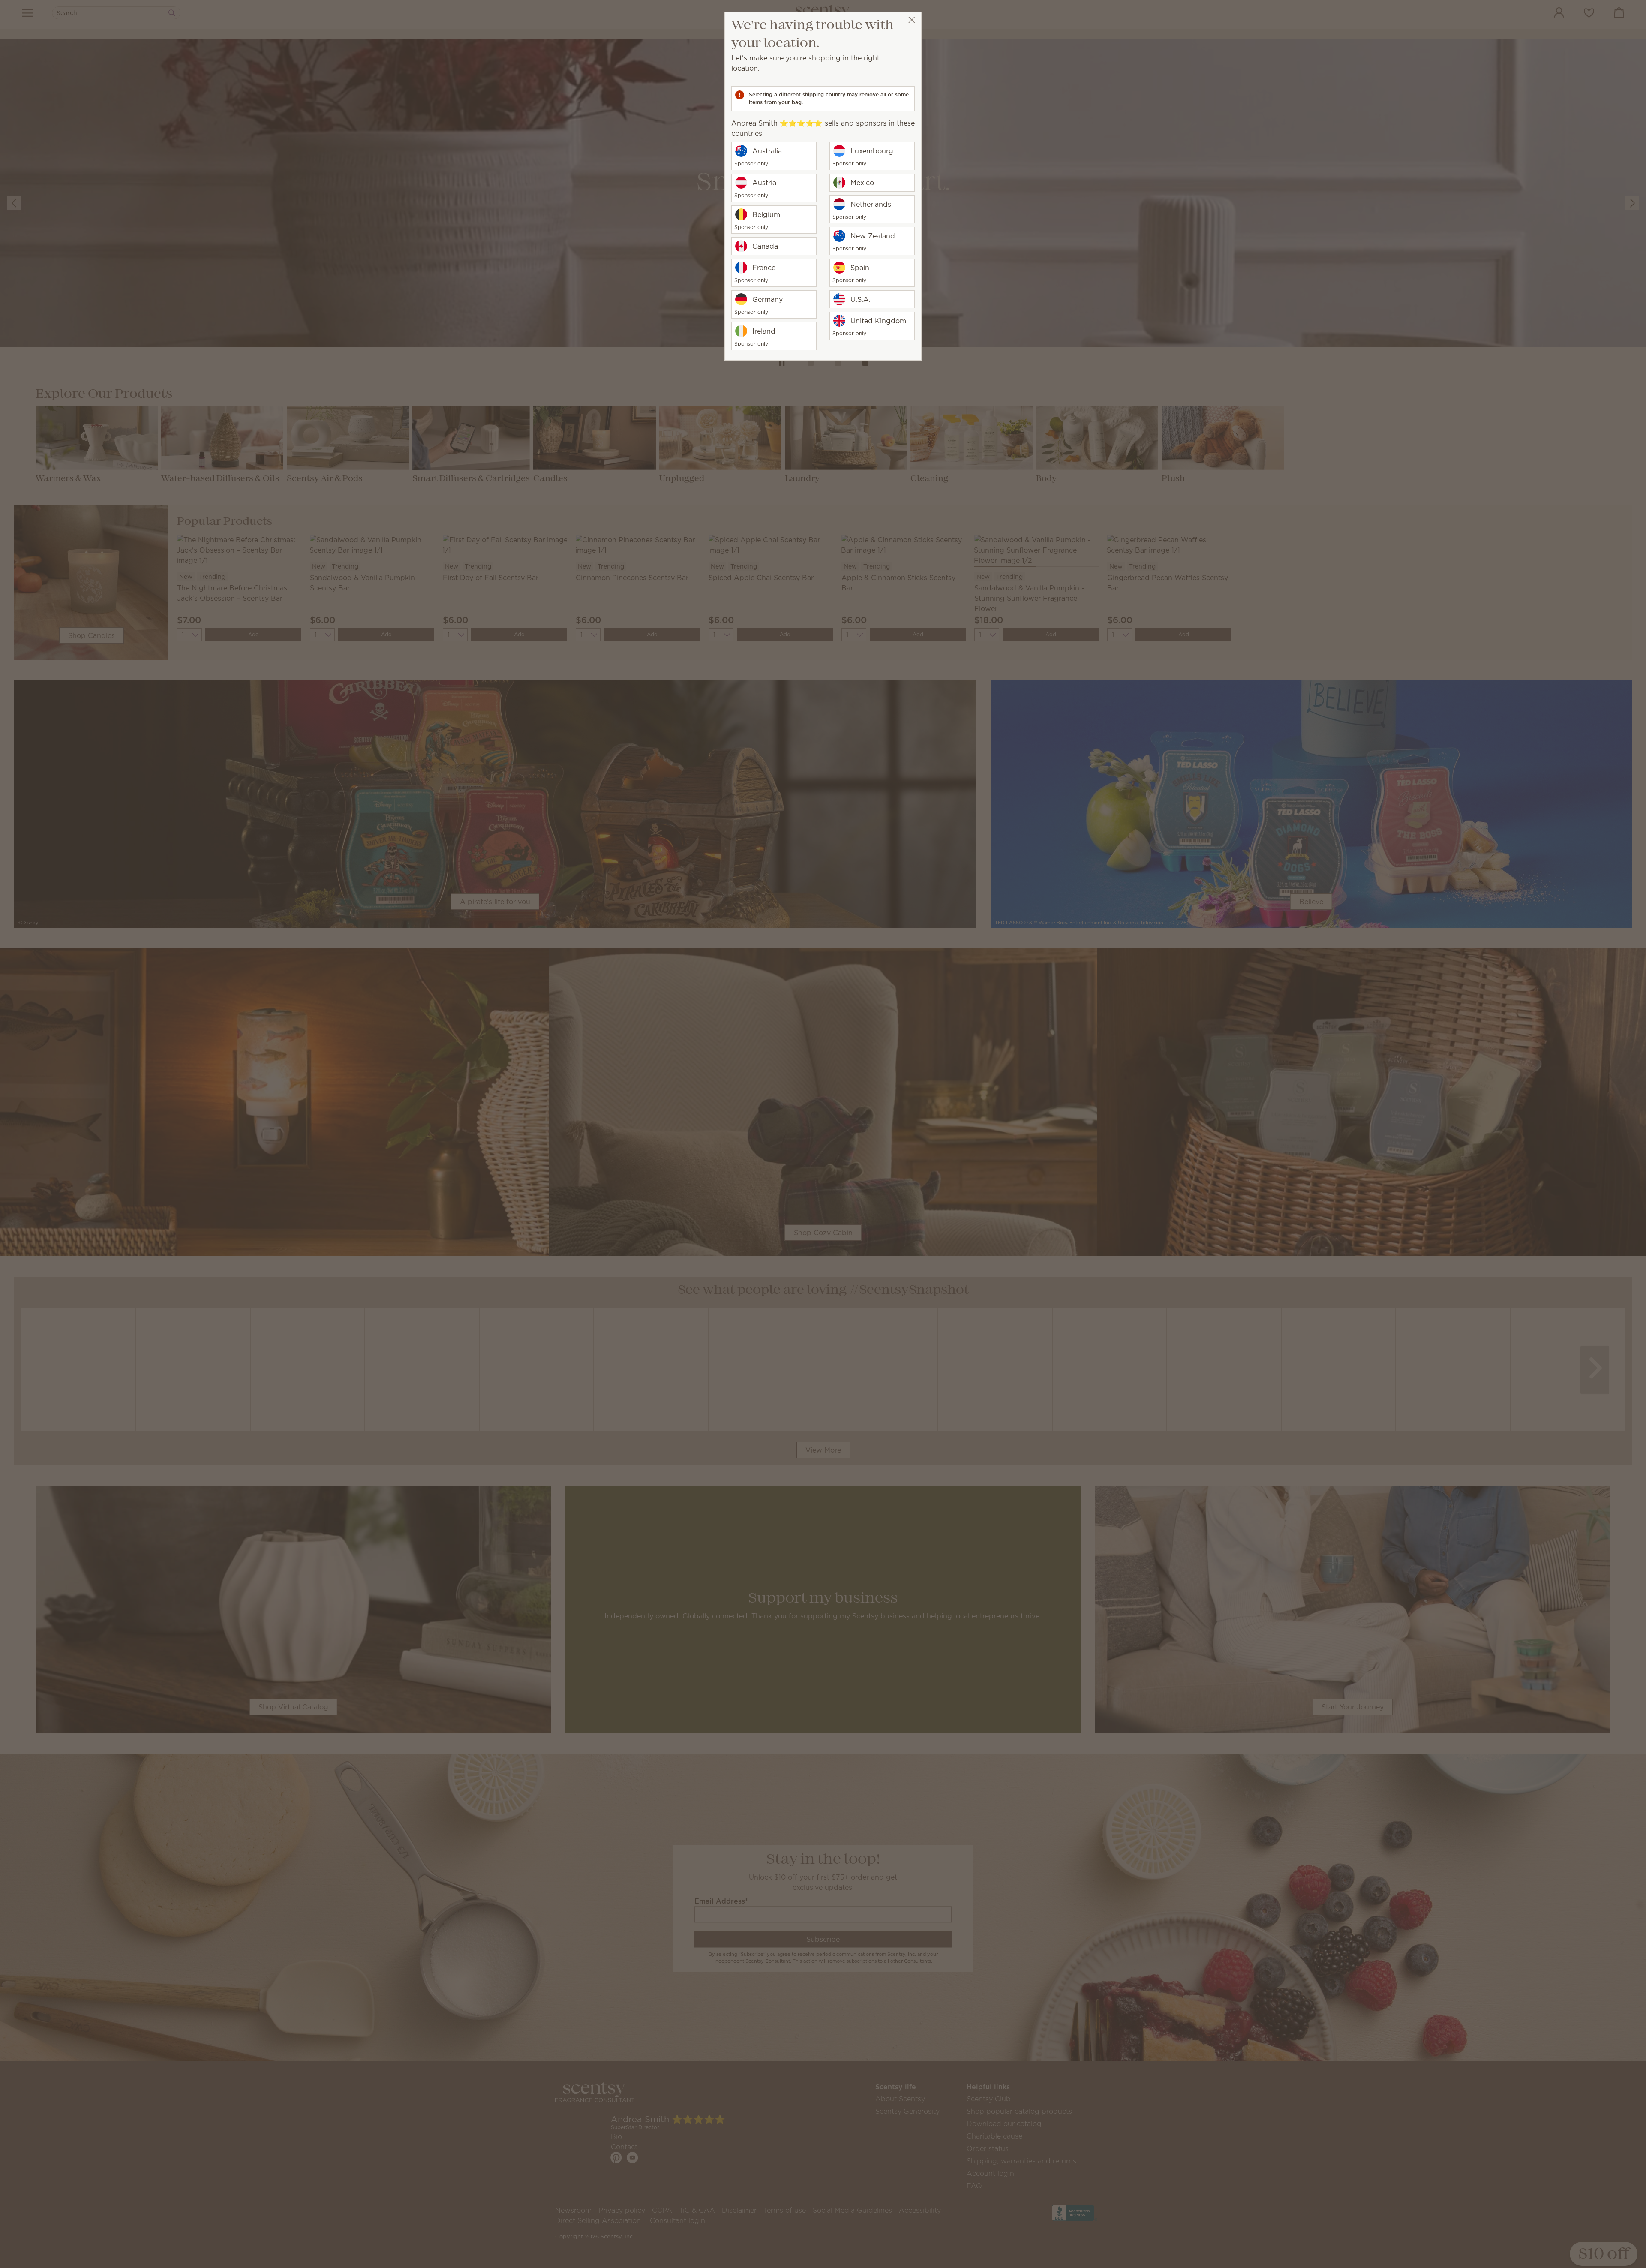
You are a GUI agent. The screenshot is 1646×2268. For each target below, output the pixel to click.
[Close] (912, 20)
